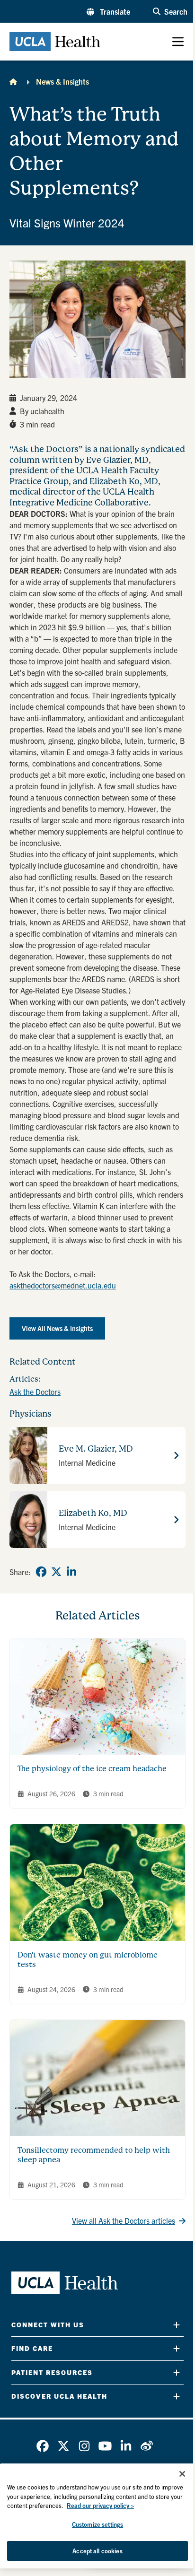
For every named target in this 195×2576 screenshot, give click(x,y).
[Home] (13, 81)
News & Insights (62, 81)
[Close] (182, 2474)
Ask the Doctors (35, 1392)
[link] (41, 1572)
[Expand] (177, 2325)
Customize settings (97, 2524)
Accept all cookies (97, 2551)
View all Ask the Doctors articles (124, 2220)
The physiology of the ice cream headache (92, 1769)
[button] (108, 11)
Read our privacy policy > (100, 2505)
